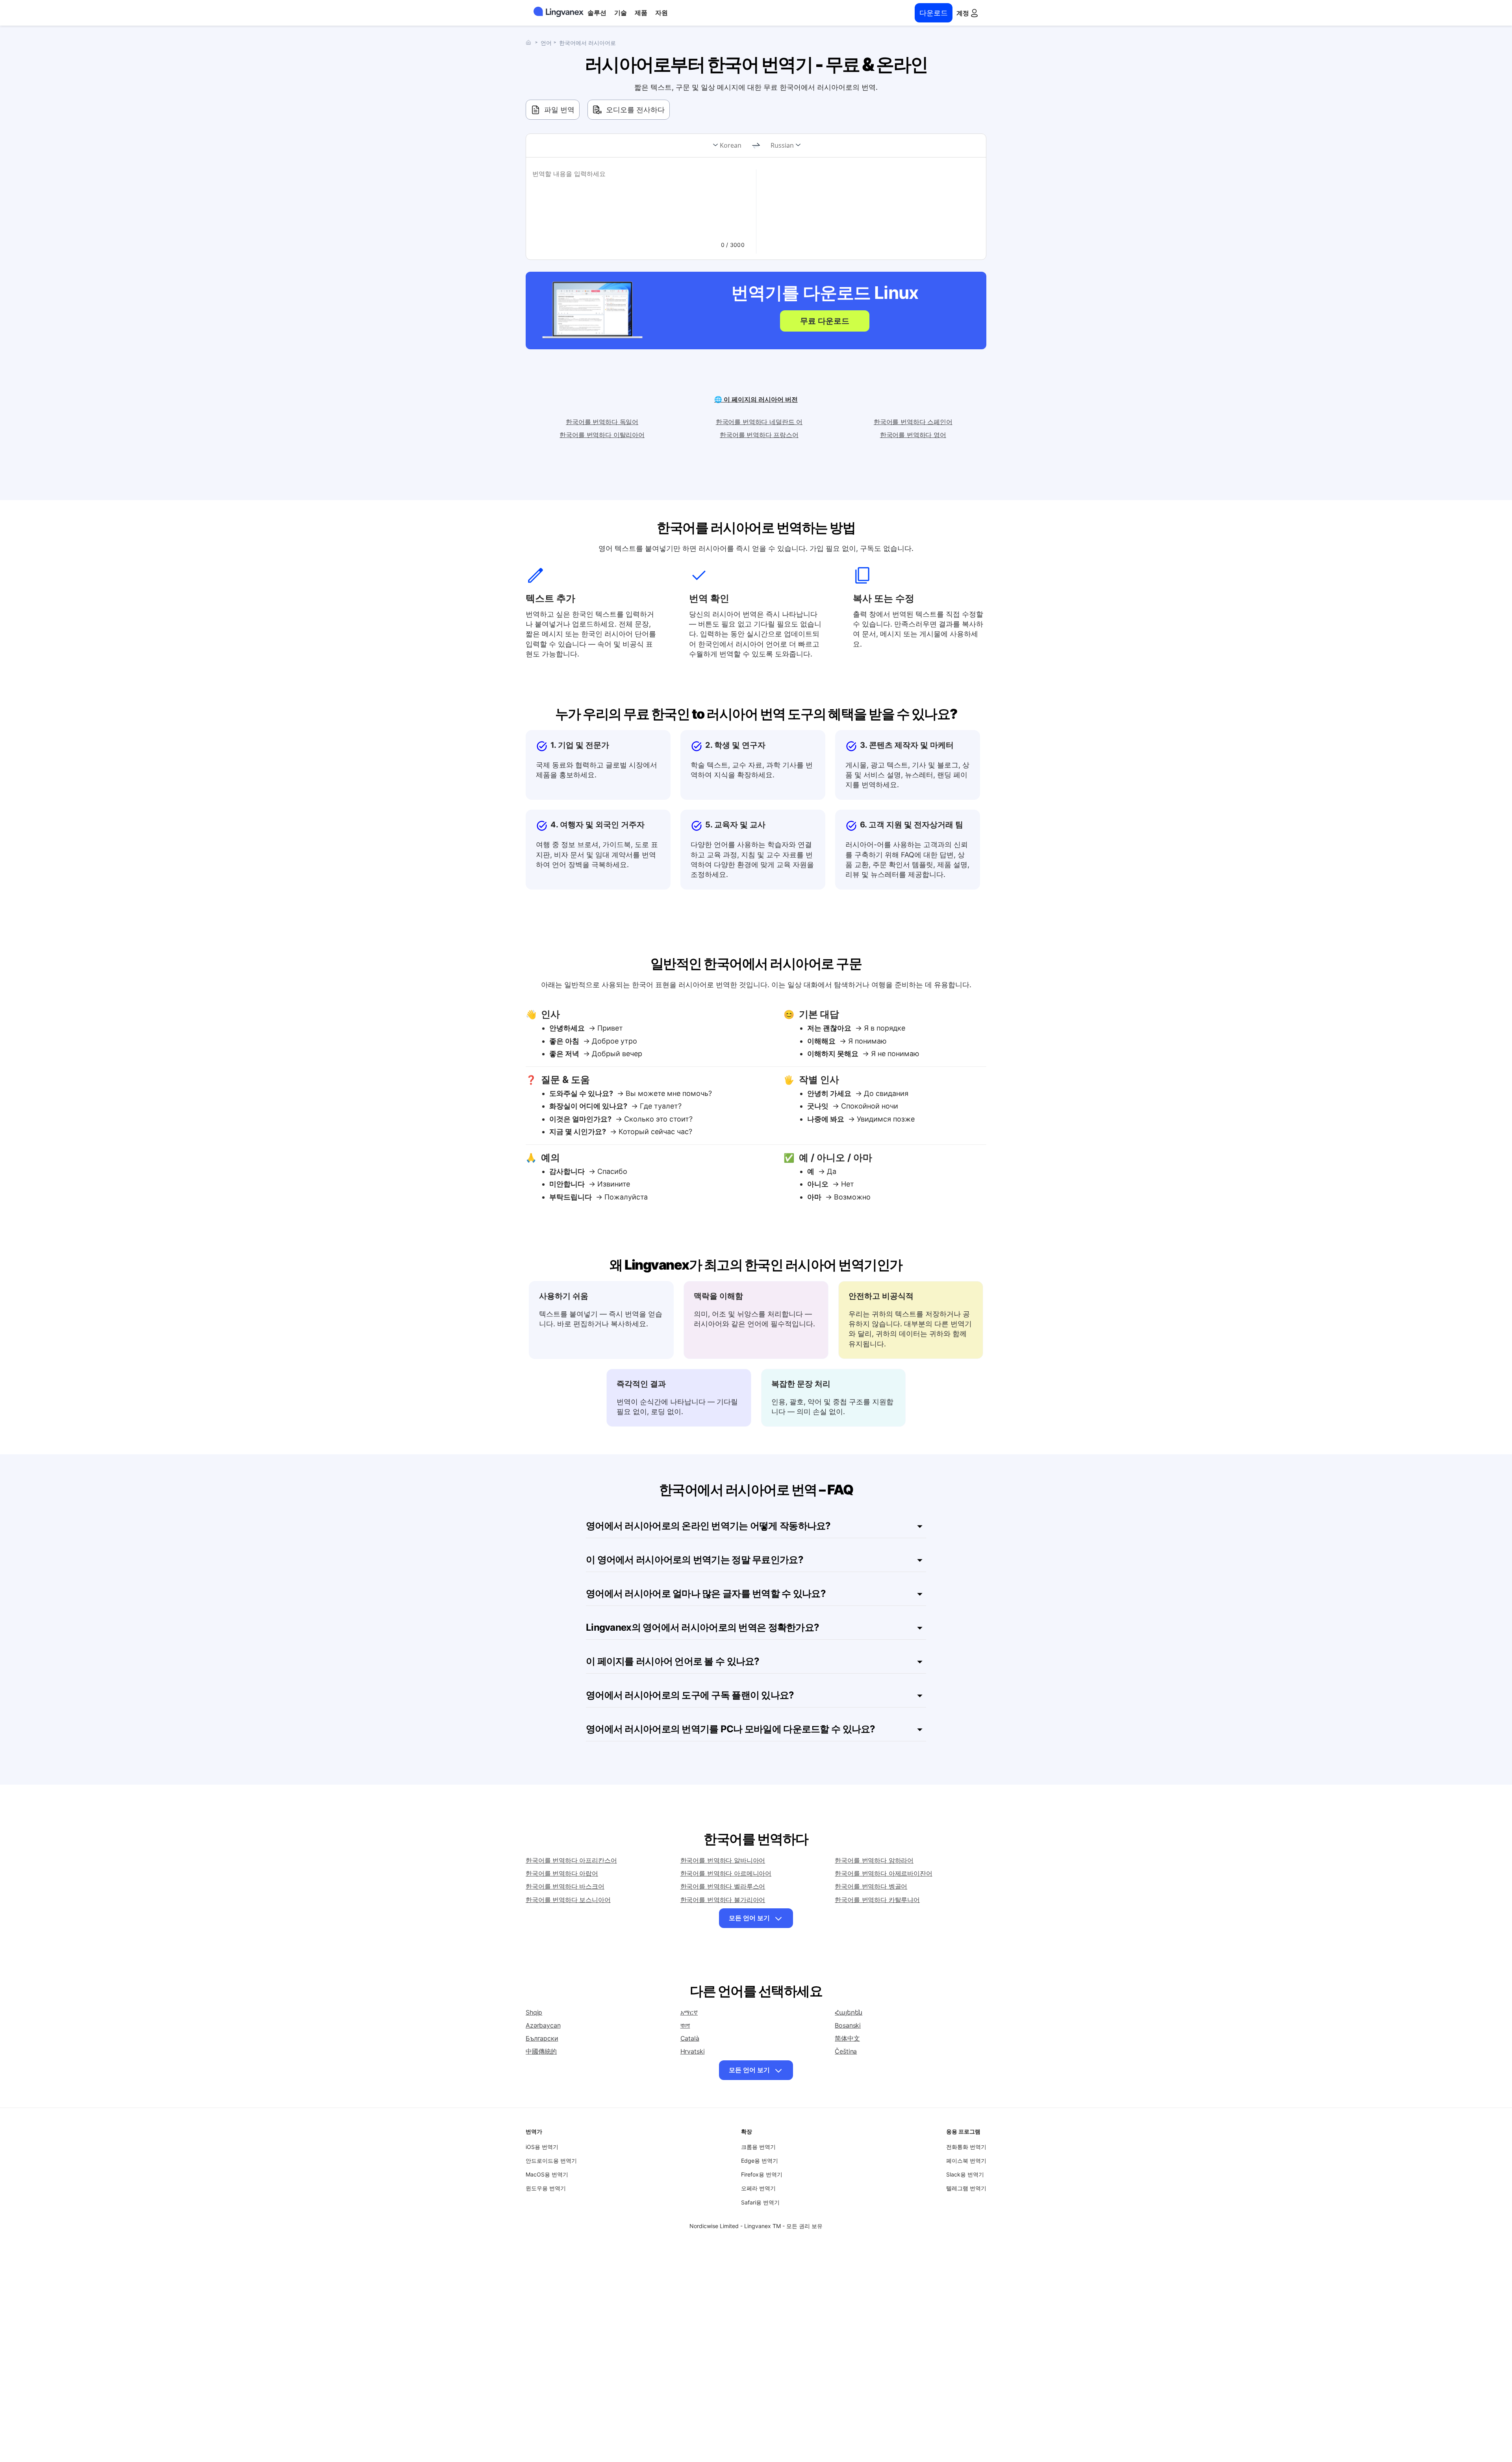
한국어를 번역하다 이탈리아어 (602, 435)
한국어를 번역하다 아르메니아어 (726, 1873)
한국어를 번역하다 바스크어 (565, 1886)
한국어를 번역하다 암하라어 (874, 1860)
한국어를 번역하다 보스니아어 (568, 1900)
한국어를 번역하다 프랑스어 (759, 435)
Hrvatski (693, 2051)
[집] (530, 42)
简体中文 (847, 2038)
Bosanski (848, 2025)
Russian (782, 145)
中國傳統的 (541, 2051)
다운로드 (934, 13)
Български (542, 2038)
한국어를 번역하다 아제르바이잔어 (883, 1873)
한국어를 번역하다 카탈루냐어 (877, 1900)
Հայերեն (849, 2012)
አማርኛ (689, 2012)
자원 (661, 13)
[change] (756, 146)
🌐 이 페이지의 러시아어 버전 (756, 399)
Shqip (534, 2012)
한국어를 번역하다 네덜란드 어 (759, 422)
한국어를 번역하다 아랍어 (562, 1873)
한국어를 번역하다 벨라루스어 (723, 1886)
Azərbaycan (543, 2025)
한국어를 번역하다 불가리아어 (723, 1900)
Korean (731, 145)
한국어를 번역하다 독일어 (602, 422)
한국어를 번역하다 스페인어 (913, 422)
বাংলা (685, 2025)
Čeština (846, 2051)
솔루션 (597, 13)
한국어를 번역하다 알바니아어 (723, 1860)
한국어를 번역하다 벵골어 (871, 1886)
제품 (641, 13)
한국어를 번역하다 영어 (913, 435)
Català (690, 2038)
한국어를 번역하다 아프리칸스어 (571, 1860)
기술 (621, 13)
